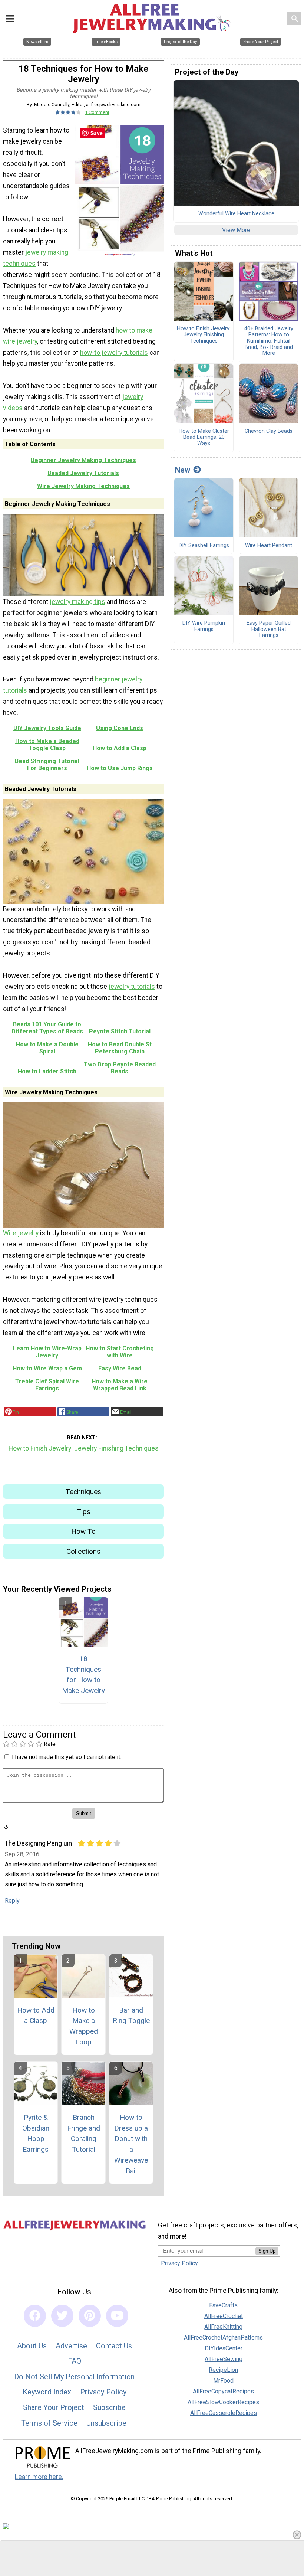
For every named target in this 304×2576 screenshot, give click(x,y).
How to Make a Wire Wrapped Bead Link (120, 1385)
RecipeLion (223, 2370)
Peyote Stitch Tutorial (120, 1031)
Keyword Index (47, 2392)
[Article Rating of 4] (68, 112)
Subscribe (109, 2407)
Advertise (71, 2346)
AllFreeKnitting (223, 2327)
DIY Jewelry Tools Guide (47, 728)
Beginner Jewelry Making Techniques (83, 460)
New (183, 470)
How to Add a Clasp (120, 748)
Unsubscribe (106, 2423)
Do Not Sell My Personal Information (74, 2377)
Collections (83, 1551)
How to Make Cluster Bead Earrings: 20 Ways (204, 437)
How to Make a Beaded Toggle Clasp (47, 745)
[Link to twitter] (62, 2316)
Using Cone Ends (120, 728)
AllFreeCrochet (224, 2316)
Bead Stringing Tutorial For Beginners (47, 765)
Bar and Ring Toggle (131, 2016)
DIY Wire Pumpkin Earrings (204, 626)
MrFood (223, 2381)
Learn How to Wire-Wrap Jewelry (47, 1352)
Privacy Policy (103, 2392)
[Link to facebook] (35, 2316)
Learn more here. (39, 2477)
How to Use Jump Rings (120, 768)
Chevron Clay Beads (269, 431)
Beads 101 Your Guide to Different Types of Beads (47, 1028)
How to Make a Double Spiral (47, 1048)
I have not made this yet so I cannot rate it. (67, 1757)
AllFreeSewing (224, 2359)
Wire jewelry (21, 1233)
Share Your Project (54, 2407)
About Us (32, 2346)
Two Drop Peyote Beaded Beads (120, 1068)
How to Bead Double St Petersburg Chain (120, 1048)
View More (236, 230)
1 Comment (97, 112)
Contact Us (114, 2346)
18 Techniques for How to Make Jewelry (83, 1675)
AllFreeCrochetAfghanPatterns (223, 2338)
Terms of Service (49, 2423)
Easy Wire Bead (120, 1368)
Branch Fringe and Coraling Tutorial (84, 2133)
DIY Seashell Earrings (204, 546)
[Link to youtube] (117, 2316)
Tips (84, 1512)
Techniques (83, 1492)
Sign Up (267, 2251)
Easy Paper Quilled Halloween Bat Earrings (269, 629)
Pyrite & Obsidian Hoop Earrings (36, 2133)
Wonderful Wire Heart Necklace (236, 214)
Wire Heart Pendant (269, 546)
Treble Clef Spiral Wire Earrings (47, 1385)
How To (83, 1531)
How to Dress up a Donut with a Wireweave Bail (131, 2144)
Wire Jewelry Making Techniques (83, 486)
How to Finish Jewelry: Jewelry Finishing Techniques (84, 1448)
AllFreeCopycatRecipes (223, 2391)
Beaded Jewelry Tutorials (83, 473)
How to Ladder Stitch (47, 1071)
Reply (12, 1901)
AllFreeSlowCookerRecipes (223, 2402)
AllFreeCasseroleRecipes (224, 2413)
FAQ (75, 2361)
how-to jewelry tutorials (114, 353)
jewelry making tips (77, 602)
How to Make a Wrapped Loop (84, 2026)
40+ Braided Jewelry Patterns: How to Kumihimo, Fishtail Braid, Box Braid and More (269, 341)
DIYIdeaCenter (224, 2348)
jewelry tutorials (132, 987)
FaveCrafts (223, 2305)
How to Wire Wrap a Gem (47, 1368)
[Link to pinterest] (90, 2316)
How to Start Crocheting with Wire (120, 1352)
